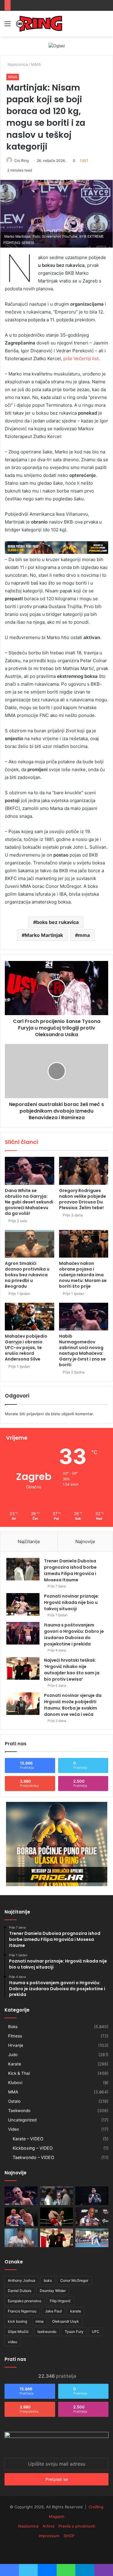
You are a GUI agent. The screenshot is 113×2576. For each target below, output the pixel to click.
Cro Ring (21, 161)
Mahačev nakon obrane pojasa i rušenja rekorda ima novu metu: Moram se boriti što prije (83, 1275)
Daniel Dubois (20, 2291)
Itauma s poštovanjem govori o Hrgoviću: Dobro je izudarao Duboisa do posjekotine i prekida (74, 1634)
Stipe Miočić (18, 2332)
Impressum (49, 2536)
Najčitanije (29, 1541)
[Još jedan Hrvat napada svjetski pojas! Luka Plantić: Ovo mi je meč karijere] (57, 2217)
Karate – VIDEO (28, 2139)
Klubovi (15, 2083)
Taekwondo (19, 2111)
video (13, 2342)
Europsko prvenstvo (25, 2301)
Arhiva (48, 2526)
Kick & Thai (19, 2073)
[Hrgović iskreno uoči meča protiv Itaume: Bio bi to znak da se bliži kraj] (92, 2196)
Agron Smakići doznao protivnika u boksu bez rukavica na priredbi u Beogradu (27, 1275)
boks (48, 2280)
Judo (13, 2055)
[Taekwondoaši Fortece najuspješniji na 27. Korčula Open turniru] (92, 2238)
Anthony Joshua (22, 2280)
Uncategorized (22, 2120)
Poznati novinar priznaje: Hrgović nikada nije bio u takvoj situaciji (72, 1602)
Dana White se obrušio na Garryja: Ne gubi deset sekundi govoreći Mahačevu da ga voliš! (29, 1202)
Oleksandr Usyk (66, 2321)
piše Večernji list (81, 358)
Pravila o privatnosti (77, 2526)
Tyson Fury (74, 2332)
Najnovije (85, 1541)
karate (76, 2311)
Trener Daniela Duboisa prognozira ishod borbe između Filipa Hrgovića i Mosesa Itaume (70, 1570)
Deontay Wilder (53, 2291)
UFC (96, 2332)
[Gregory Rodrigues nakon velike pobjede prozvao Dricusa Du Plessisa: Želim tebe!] (84, 1171)
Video (14, 2129)
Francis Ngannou (22, 2311)
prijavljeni (35, 1414)
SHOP (69, 2536)
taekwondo (47, 2332)
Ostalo (14, 2101)
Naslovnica (17, 64)
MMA (36, 64)
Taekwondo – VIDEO (33, 2157)
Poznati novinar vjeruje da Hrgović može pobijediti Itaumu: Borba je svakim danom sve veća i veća (73, 1705)
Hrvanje (16, 2045)
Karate (15, 2064)
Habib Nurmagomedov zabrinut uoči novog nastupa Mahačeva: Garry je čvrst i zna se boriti (82, 1350)
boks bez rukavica (57, 922)
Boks (13, 2027)
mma (84, 935)
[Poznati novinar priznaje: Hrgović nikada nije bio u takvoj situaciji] (23, 1604)
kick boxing (17, 2321)
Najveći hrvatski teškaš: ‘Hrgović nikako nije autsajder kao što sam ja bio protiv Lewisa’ (72, 1670)
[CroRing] (39, 24)
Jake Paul (53, 2311)
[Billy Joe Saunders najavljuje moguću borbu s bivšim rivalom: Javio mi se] (21, 2217)
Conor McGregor (74, 2280)
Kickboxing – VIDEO (33, 2148)
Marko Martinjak (44, 935)
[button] (56, 214)
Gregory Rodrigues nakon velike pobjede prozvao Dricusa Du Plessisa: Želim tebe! (83, 1199)
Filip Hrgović (60, 2301)
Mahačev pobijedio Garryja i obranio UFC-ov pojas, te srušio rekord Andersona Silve (26, 1348)
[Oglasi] (57, 45)
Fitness (15, 2036)
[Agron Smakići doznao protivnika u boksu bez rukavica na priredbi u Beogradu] (30, 1244)
